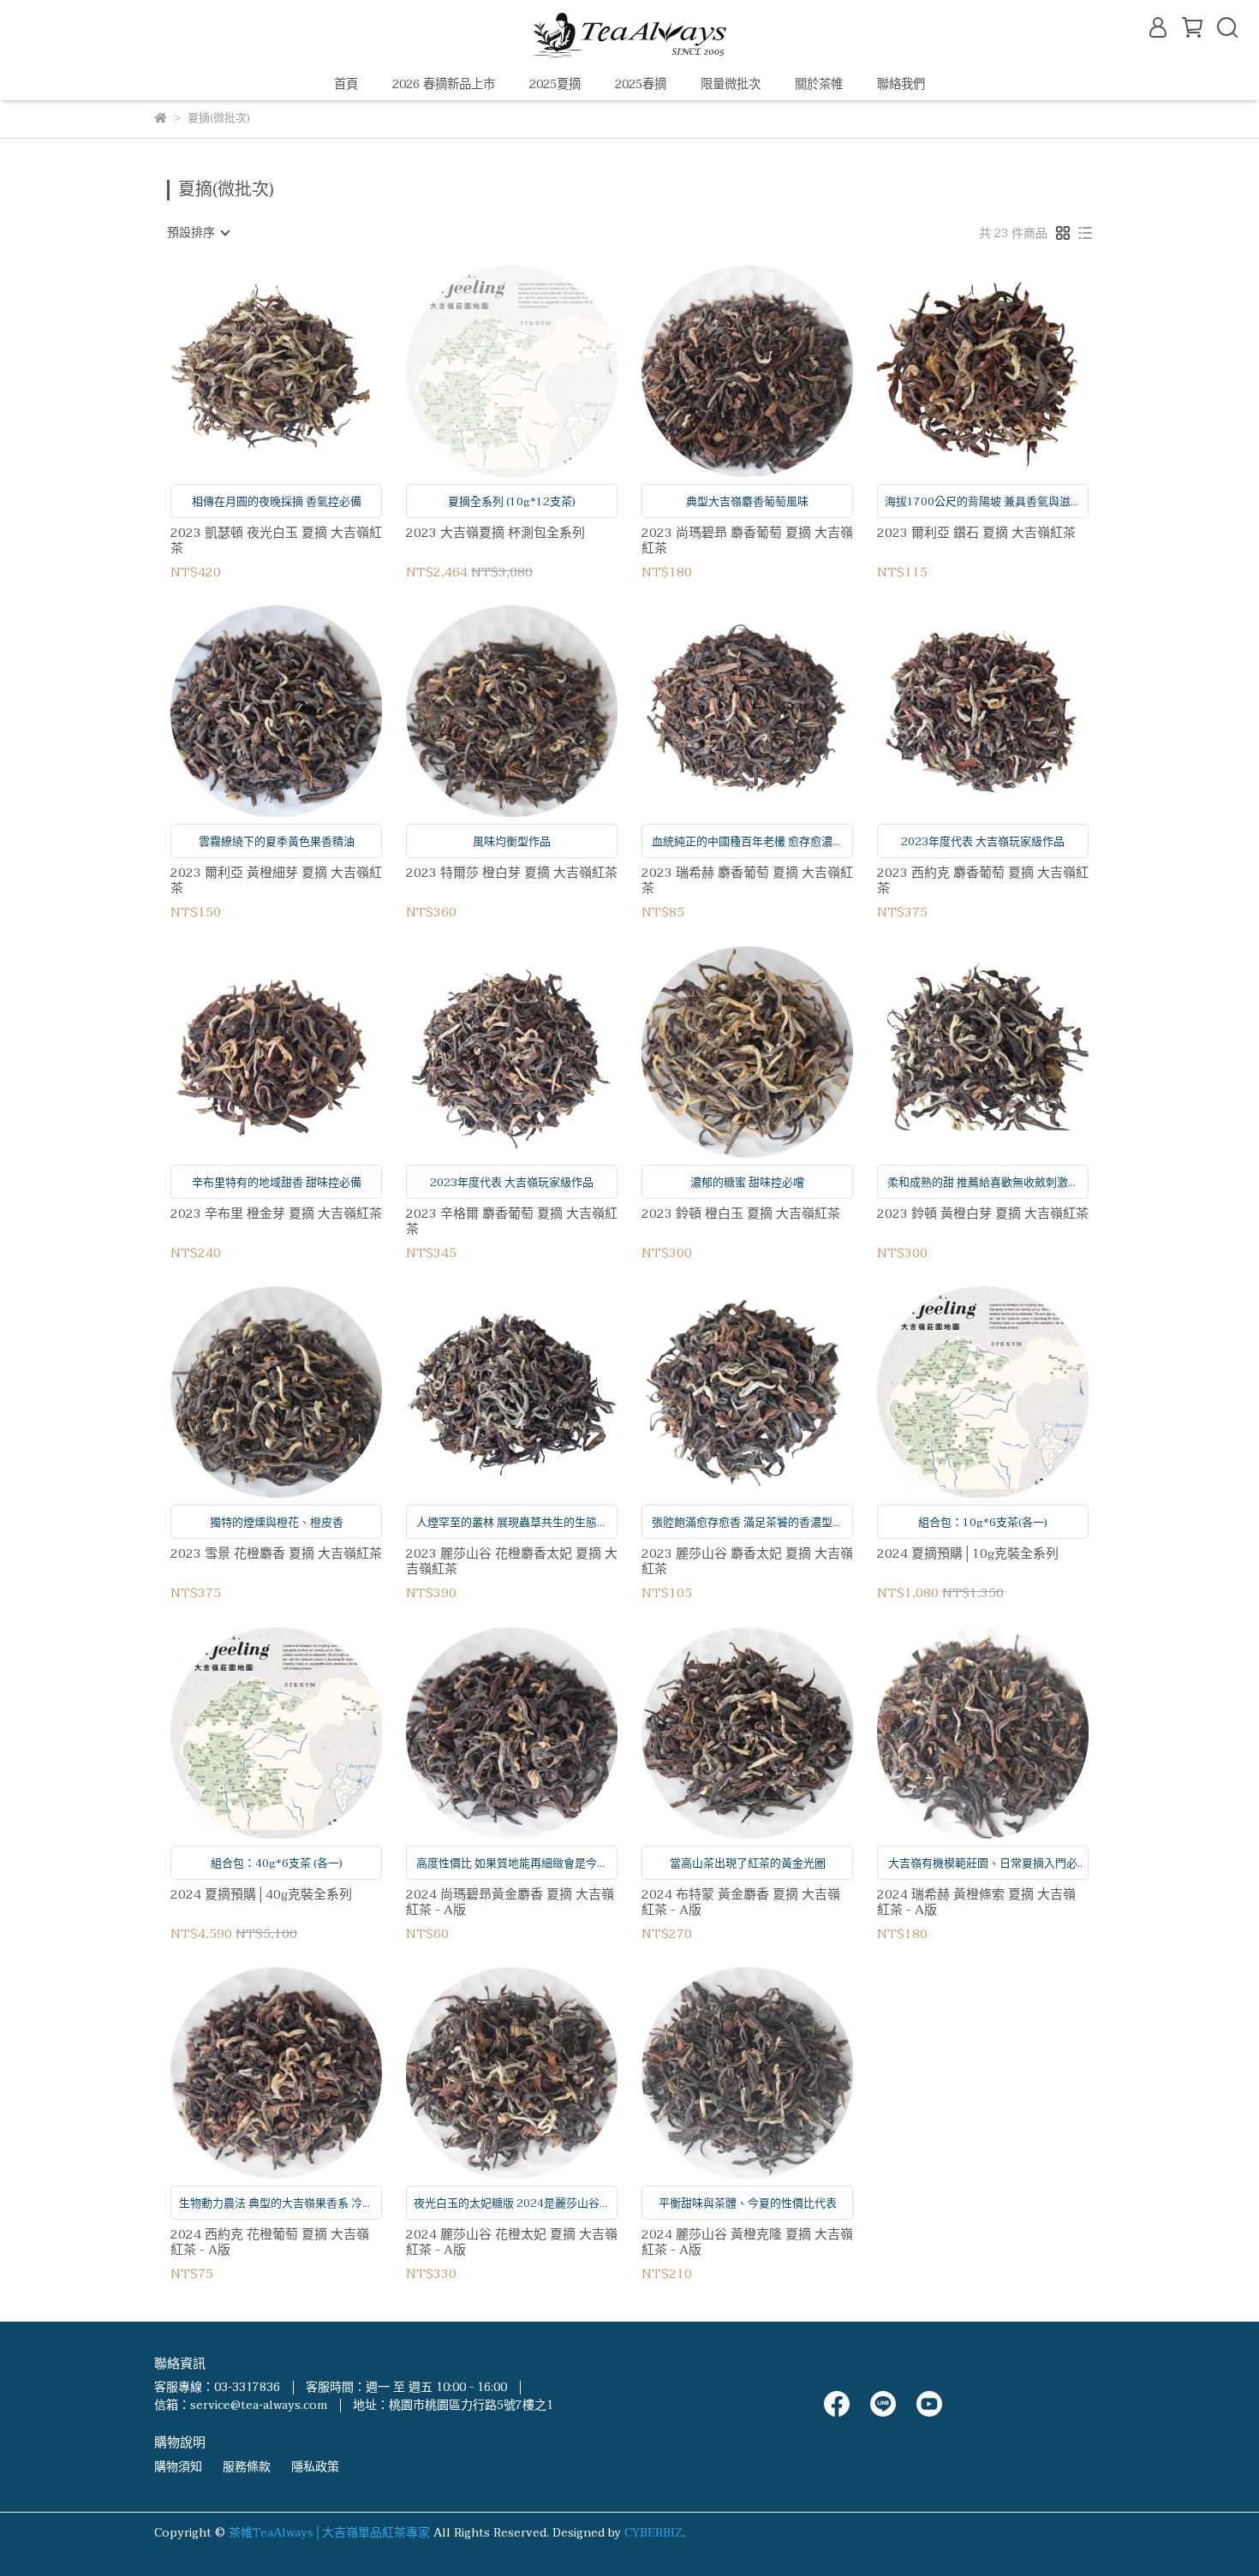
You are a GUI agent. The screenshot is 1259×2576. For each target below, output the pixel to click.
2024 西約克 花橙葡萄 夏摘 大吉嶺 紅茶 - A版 (270, 2242)
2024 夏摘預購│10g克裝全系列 (968, 1555)
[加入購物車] (301, 371)
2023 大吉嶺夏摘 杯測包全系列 (495, 534)
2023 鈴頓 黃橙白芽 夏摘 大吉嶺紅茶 (983, 1215)
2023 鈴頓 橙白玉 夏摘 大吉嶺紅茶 (741, 1215)
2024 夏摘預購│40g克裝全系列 (261, 1896)
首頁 (346, 85)
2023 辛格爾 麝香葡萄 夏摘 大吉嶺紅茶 (512, 1221)
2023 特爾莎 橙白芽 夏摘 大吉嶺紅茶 (512, 874)
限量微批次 (731, 85)
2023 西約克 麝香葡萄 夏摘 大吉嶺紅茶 (983, 880)
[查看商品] (252, 371)
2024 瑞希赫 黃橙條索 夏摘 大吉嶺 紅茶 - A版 (976, 1902)
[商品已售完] (537, 371)
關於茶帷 (819, 85)
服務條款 (247, 2467)
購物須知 (178, 2467)
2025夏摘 (555, 85)
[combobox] (198, 233)
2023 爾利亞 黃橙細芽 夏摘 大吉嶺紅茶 (276, 880)
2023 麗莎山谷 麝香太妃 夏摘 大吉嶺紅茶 (747, 1561)
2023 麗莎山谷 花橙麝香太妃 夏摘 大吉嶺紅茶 (512, 1561)
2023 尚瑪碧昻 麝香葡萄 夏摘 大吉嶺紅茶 (747, 540)
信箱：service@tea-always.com (241, 2405)
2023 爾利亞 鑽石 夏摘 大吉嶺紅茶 (976, 534)
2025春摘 (641, 85)
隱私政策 (315, 2467)
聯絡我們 (901, 85)
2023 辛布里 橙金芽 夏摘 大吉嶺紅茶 (276, 1215)
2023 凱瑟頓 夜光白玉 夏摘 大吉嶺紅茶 (276, 540)
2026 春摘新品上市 (444, 85)
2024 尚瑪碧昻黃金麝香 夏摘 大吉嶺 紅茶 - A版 (510, 1902)
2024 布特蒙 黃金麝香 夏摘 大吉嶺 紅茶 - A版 (741, 1902)
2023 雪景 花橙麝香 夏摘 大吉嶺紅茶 (276, 1555)
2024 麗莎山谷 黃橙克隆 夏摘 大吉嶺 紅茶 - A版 (747, 2242)
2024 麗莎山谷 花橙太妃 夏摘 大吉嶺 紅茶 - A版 (512, 2242)
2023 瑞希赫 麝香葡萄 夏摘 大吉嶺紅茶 (747, 880)
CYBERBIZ (653, 2533)
